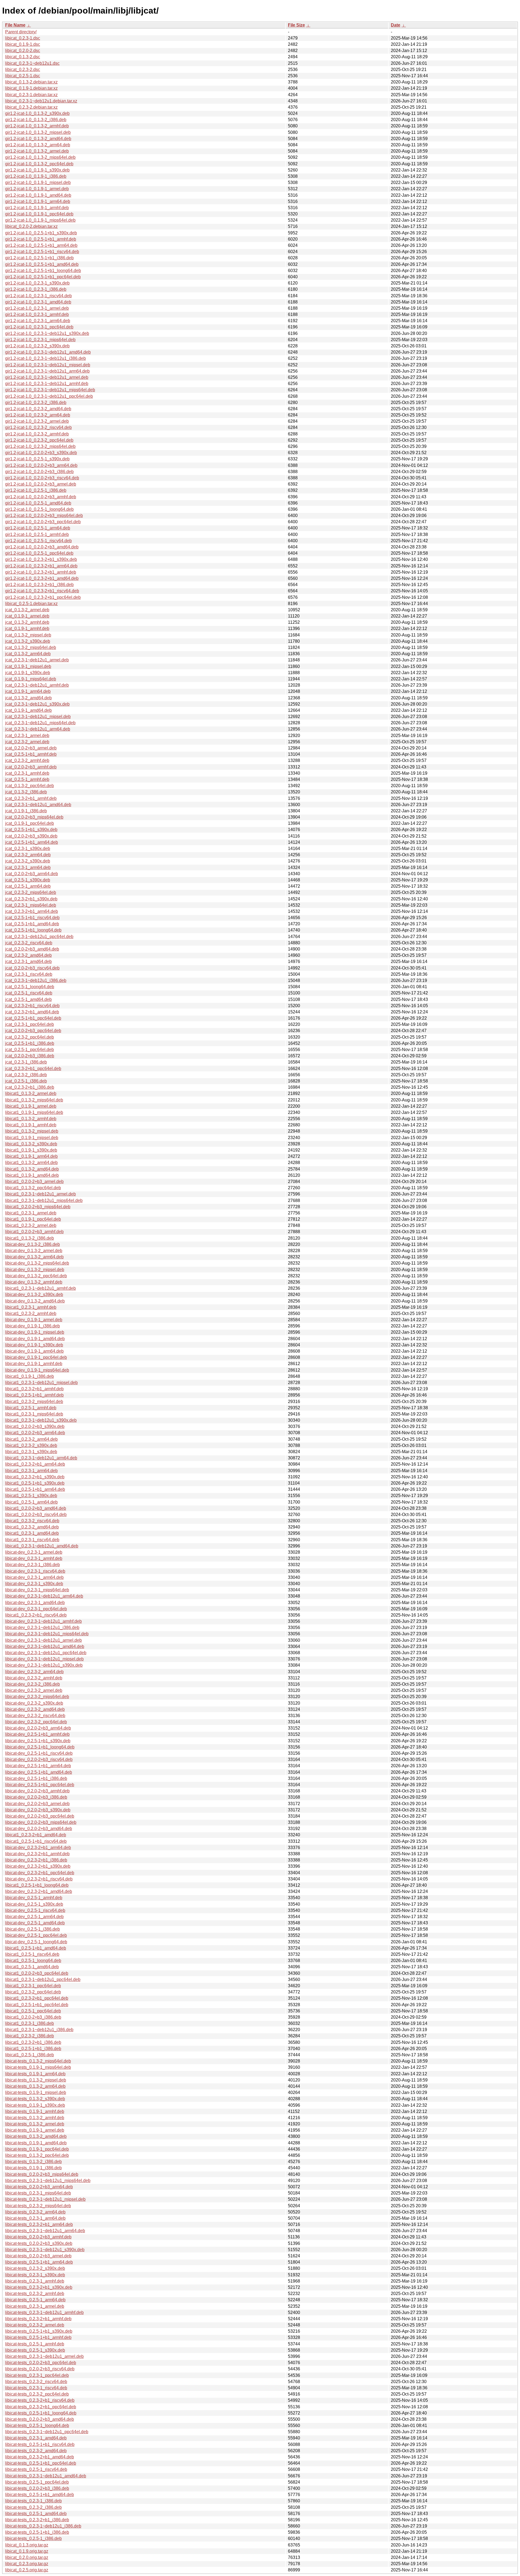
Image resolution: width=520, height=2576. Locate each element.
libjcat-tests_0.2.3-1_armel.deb (35, 2306)
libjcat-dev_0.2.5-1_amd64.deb (35, 1923)
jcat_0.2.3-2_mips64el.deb (31, 892)
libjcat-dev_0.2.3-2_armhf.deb (34, 1678)
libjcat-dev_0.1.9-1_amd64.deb (35, 1339)
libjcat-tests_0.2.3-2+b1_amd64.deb (40, 2457)
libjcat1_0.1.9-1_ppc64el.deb (33, 1219)
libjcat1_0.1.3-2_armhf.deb (31, 1119)
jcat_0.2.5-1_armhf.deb (27, 779)
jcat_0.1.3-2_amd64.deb (28, 698)
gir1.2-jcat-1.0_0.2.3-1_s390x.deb (37, 283)
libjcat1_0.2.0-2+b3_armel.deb (34, 1182)
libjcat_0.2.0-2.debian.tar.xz (31, 226)
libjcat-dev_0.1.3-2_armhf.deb (34, 1282)
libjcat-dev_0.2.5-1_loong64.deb (36, 1942)
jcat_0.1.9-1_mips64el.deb (31, 679)
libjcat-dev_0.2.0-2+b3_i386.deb (36, 1797)
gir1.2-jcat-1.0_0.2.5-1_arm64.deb (38, 528)
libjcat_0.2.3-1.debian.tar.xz (31, 95)
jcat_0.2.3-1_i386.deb (26, 1062)
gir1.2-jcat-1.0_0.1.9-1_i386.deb (36, 176)
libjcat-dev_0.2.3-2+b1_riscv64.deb (39, 1879)
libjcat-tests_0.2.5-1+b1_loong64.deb (41, 2413)
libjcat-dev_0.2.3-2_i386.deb (32, 1684)
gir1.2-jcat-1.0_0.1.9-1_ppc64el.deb (39, 214)
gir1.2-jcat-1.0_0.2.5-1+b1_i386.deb (39, 258)
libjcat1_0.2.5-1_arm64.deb (31, 1502)
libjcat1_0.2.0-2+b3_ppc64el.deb (37, 1973)
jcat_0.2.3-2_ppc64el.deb (30, 1037)
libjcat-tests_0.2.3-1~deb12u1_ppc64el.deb (47, 2432)
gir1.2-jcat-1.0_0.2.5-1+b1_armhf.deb (41, 239)
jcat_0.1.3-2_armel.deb (27, 610)
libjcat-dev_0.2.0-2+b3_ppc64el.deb (40, 1816)
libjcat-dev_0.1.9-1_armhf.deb (34, 1364)
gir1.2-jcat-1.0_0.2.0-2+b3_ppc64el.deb (43, 522)
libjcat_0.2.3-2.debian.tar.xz (31, 107)
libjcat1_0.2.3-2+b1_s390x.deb (35, 1477)
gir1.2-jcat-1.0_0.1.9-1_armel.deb (37, 189)
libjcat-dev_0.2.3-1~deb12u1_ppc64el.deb (46, 1653)
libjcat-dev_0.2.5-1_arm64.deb (34, 1917)
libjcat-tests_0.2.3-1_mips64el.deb (38, 2193)
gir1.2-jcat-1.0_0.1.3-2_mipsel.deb (38, 132)
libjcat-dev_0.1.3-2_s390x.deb (34, 1295)
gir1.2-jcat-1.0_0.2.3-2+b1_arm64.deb (41, 566)
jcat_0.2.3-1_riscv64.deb (29, 974)
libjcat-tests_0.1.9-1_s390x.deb (35, 2105)
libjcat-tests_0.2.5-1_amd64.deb (36, 2514)
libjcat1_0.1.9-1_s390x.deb (31, 1150)
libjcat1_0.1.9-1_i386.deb (30, 1376)
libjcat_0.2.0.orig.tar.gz (27, 2557)
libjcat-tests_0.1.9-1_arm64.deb (35, 2074)
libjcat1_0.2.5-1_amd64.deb (32, 1967)
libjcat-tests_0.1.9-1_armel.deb (35, 2130)
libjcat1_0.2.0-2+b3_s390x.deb (35, 1426)
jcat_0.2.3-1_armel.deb (27, 736)
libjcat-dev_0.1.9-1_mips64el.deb (37, 1370)
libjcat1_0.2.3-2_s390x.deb (31, 1445)
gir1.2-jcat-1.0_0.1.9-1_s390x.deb (37, 170)
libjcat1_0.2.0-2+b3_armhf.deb (34, 1232)
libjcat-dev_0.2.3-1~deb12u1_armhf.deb (43, 1621)
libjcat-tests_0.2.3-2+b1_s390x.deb (39, 2287)
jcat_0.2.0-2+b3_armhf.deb (31, 767)
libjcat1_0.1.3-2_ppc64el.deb (33, 1188)
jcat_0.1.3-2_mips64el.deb (31, 647)
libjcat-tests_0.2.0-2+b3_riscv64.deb (40, 2369)
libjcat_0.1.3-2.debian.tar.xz (31, 82)
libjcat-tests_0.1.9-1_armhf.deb (35, 2111)
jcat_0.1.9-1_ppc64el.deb (30, 823)
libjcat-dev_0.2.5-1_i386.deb (32, 1929)
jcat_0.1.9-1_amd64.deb (28, 710)
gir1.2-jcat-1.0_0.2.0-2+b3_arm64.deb (41, 465)
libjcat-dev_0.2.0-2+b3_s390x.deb (38, 1810)
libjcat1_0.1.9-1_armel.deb (31, 1106)
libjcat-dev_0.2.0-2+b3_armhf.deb (37, 1791)
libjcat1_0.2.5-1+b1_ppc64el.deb (37, 2005)
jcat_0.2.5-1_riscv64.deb (29, 993)
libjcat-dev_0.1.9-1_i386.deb (32, 1326)
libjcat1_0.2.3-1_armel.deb (31, 1213)
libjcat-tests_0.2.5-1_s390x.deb (35, 2350)
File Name (15, 25)
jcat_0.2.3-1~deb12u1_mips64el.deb (40, 723)
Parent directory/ (21, 32)
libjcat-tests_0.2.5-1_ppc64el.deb (37, 2482)
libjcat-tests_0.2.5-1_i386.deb (33, 2538)
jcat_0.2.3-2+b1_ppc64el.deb (33, 1069)
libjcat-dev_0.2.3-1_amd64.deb (35, 1603)
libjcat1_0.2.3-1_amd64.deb (32, 1533)
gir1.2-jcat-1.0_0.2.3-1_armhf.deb (37, 314)
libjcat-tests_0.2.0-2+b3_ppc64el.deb (41, 2363)
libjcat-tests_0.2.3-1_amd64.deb (36, 2438)
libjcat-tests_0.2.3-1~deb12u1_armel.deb (44, 2356)
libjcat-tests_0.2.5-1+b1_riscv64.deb (40, 2444)
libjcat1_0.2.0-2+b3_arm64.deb (35, 1433)
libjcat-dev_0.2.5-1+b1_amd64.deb (39, 1772)
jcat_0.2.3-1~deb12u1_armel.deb (37, 660)
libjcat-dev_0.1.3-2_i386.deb (32, 1244)
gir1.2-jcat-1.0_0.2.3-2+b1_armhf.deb (41, 572)
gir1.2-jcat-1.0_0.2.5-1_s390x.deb (37, 459)
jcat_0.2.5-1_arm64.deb (28, 886)
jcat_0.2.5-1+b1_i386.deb (30, 1043)
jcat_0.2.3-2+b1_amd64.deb (32, 1012)
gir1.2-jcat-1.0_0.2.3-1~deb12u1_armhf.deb (47, 384)
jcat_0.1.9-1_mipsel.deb (28, 666)
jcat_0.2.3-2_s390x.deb (28, 861)
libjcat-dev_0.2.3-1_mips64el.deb (37, 1590)
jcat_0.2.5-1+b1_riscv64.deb (32, 918)
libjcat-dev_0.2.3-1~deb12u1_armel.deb (43, 1640)
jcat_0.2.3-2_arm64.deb (28, 855)
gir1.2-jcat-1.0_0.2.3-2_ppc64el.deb (39, 440)
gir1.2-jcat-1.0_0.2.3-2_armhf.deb (37, 434)
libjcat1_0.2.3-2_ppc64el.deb (33, 1992)
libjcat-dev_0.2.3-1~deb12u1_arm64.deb (44, 1596)
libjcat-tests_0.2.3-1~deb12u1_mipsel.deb (45, 2199)
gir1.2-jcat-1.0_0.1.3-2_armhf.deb (37, 126)
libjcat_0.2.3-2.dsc (23, 70)
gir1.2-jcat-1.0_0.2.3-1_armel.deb (37, 308)
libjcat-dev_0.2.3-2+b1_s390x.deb (38, 1866)
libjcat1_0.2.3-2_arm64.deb (31, 1439)
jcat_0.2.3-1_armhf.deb (27, 773)
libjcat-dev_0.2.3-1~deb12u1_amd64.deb (45, 1646)
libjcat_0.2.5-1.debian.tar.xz (31, 604)
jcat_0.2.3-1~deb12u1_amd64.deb (38, 805)
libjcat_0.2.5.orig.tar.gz (27, 2570)
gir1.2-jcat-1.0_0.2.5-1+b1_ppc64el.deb (43, 277)
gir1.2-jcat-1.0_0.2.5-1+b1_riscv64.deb (42, 252)
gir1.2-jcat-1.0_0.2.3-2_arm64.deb (38, 415)
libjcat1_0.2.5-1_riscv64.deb (32, 1954)
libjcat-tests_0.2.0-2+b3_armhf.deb (38, 2237)
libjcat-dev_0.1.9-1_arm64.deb (34, 1351)
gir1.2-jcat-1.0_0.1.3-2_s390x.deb (37, 113)
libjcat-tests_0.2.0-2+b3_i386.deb (37, 2488)
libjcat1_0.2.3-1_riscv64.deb (32, 1540)
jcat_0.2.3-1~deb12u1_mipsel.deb (38, 717)
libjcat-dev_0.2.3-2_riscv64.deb (35, 1716)
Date (396, 25)
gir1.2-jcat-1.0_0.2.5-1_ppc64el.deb (39, 553)
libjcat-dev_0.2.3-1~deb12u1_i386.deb (42, 1628)
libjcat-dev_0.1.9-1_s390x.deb (34, 1345)
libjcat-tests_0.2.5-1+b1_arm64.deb (39, 2262)
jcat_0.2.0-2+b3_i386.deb (30, 1056)
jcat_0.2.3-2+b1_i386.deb (30, 1087)
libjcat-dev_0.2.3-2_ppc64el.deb (36, 1722)
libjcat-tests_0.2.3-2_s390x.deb (35, 2268)
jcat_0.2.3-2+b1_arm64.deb (32, 911)
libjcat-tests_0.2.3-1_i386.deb (33, 2501)
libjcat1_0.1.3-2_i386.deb (30, 1238)
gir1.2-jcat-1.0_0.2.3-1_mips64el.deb (40, 340)
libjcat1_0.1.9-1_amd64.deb (32, 1175)
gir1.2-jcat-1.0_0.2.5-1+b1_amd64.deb (42, 264)
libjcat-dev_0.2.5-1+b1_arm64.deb (38, 1766)
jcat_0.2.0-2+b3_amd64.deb (32, 949)
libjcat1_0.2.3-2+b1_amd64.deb (36, 1835)
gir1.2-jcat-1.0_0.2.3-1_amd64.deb (38, 302)
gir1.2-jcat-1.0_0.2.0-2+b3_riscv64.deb (42, 478)
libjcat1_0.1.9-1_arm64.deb (31, 1156)
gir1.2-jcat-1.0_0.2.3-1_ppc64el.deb (39, 327)
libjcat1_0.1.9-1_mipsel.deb (32, 1138)
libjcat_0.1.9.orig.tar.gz (27, 2551)
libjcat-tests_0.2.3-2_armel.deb (35, 2325)
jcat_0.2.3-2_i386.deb (26, 1075)
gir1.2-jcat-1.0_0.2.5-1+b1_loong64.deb (43, 271)
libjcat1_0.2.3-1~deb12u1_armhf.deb (40, 1288)
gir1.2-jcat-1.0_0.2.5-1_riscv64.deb (38, 541)
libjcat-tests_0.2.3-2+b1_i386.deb (37, 2520)
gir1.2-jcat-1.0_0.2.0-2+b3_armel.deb (41, 484)
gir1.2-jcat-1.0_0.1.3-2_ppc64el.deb (39, 164)
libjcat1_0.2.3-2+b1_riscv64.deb (36, 1615)
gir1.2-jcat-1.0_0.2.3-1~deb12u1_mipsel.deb (48, 365)
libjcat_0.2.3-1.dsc (23, 38)
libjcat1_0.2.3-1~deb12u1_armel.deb (40, 1194)
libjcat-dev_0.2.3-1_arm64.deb (34, 1577)
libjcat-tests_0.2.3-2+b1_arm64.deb (39, 2224)
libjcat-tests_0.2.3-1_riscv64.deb (36, 2388)
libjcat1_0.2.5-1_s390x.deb (31, 1496)
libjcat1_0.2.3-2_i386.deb (30, 2036)
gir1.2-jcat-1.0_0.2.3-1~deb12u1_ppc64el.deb (49, 396)
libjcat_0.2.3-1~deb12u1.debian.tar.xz (41, 101)
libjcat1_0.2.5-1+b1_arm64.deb (35, 1489)
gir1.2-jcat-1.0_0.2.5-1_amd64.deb (38, 503)
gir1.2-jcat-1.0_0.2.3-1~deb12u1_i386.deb (45, 358)
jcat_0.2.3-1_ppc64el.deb (30, 1024)
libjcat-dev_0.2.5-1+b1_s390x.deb (38, 1741)
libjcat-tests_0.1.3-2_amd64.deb (36, 2136)
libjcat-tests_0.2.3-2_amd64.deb (36, 2451)
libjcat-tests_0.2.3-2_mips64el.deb (38, 2206)
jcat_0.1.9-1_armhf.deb (27, 628)
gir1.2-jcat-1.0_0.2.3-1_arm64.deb (38, 321)
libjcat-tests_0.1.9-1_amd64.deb (36, 2143)
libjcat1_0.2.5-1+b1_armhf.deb (34, 1395)
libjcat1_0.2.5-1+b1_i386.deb (33, 2049)
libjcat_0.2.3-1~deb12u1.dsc (32, 63)
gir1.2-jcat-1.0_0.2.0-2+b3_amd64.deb (42, 547)
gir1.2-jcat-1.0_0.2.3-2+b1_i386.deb (39, 585)
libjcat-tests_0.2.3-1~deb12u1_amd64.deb (46, 2476)
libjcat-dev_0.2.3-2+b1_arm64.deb (38, 1848)
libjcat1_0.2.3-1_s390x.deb (31, 1452)
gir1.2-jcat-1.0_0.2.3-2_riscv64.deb (38, 427)
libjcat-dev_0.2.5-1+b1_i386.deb (36, 1778)
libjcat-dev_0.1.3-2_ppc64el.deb (36, 1276)
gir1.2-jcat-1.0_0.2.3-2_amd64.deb (38, 409)
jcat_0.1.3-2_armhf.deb (27, 622)
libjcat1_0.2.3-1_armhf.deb (31, 1307)
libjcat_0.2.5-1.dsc (23, 76)
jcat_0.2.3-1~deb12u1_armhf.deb (37, 685)
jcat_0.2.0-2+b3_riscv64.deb (32, 968)
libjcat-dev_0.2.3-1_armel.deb (34, 1552)
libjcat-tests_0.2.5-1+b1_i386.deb (37, 2532)
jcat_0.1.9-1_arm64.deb (28, 691)
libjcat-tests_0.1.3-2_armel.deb (35, 2124)
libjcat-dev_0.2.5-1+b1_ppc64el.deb (40, 1785)
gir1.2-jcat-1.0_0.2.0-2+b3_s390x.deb (41, 453)
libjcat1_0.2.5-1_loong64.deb (33, 1961)
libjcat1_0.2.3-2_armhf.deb (31, 1313)
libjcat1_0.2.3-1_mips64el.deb (34, 1414)
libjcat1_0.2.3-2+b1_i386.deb (33, 2042)
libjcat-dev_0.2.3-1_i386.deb (32, 1565)
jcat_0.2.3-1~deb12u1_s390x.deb (37, 704)
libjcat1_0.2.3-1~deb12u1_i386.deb (39, 2030)
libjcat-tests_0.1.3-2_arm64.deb (35, 2086)
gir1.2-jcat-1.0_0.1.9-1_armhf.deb (37, 208)
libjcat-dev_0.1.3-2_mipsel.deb (35, 1270)
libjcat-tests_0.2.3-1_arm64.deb (35, 2218)
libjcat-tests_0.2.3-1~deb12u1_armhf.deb (44, 2312)
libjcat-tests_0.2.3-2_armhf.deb (35, 2294)
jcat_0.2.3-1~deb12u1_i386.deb (36, 980)
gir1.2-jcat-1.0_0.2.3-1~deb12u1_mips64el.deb (50, 390)
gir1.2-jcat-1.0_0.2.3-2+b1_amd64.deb (42, 578)
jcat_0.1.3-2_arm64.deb (28, 654)
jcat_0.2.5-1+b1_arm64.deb (32, 842)
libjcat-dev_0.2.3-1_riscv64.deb (35, 1571)
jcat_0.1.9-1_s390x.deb (28, 673)
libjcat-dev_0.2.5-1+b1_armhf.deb (37, 1734)
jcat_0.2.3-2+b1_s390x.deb (31, 899)
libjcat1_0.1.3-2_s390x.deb (31, 1144)
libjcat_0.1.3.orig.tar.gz (27, 2545)
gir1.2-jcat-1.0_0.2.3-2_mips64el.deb (40, 446)
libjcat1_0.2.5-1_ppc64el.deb (33, 2011)
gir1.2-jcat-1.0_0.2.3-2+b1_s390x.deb (41, 559)
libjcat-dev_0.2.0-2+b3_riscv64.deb (39, 1759)
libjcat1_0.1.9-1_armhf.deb (31, 1125)
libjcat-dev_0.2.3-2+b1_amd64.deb (39, 1891)
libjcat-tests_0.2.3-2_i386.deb (33, 2507)
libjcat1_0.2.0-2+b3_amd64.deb (36, 1508)
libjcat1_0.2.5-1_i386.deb (30, 2055)
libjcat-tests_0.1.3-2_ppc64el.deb (37, 2155)
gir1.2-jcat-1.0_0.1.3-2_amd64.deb (38, 139)
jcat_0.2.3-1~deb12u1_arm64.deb (38, 729)
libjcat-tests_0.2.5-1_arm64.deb (35, 2300)
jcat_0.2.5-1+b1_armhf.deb (31, 754)
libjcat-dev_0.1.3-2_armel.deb (34, 1251)
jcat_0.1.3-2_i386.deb (26, 792)
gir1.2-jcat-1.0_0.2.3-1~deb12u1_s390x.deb (47, 333)
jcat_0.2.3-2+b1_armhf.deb (31, 798)
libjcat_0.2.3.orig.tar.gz (27, 2564)
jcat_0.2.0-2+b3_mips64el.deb (34, 817)
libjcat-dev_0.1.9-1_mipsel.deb (35, 1332)
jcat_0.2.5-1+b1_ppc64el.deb (33, 1018)
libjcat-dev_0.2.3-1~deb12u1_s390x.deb (44, 1665)
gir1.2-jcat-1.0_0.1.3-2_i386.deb (36, 120)
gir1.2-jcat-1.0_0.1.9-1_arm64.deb (38, 201)
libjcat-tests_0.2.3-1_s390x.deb (35, 2275)
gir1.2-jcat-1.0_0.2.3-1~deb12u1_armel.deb (47, 377)
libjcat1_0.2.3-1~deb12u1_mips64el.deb (44, 1200)
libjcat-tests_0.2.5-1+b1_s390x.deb (39, 2331)
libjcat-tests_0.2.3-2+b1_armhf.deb (38, 2319)
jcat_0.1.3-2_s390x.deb (28, 641)
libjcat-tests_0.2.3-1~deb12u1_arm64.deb (45, 2231)
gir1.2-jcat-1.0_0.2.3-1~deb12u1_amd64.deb (48, 352)
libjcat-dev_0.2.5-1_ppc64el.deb (36, 1935)
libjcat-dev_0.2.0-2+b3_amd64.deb (39, 1829)
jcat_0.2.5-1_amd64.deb (28, 999)
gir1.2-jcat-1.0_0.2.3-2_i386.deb (36, 403)
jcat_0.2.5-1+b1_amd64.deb (32, 924)
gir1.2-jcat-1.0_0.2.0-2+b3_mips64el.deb (44, 515)
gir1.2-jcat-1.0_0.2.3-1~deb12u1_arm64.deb (47, 371)
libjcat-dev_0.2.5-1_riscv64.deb (35, 1910)
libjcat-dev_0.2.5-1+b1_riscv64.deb (39, 1753)
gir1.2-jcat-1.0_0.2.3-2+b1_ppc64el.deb (43, 597)
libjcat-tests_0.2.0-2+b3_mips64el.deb (42, 2174)
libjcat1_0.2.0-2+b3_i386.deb (33, 2017)
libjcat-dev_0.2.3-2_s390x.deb (34, 1703)
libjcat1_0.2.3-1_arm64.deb (31, 1471)
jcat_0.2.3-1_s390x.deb (28, 849)
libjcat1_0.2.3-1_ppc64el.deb (33, 1986)
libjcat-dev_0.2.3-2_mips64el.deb (37, 1697)
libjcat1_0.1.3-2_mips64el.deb (34, 1100)
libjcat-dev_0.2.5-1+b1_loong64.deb (40, 1747)
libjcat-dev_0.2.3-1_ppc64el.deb (36, 1609)
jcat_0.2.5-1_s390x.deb (28, 880)
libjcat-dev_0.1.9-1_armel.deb (34, 1320)
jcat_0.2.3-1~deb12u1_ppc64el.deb (39, 937)
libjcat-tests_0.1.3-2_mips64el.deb (38, 2061)
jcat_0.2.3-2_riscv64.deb (29, 943)
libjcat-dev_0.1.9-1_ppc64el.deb (36, 1357)
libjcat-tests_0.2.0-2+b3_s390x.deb (39, 2243)
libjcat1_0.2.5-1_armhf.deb (31, 1408)
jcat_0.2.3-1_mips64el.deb (31, 905)
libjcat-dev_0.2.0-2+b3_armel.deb (37, 1804)
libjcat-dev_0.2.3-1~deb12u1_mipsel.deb (44, 1659)
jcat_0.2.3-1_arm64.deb (28, 867)
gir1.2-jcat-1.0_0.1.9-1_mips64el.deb (40, 220)
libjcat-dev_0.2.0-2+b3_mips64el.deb (41, 1822)
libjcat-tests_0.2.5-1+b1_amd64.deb (40, 2495)
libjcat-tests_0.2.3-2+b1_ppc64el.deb (41, 2407)
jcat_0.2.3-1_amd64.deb (28, 961)
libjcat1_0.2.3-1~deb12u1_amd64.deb (42, 1546)
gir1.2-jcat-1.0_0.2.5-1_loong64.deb (39, 509)
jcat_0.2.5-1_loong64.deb (30, 987)
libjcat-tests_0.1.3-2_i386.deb (33, 2162)
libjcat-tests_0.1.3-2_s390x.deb (35, 2099)
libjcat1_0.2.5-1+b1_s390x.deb (35, 1483)
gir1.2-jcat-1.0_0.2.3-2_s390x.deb (37, 346)
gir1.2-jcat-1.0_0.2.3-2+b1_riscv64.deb (42, 591)
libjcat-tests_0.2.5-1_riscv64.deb (36, 2469)
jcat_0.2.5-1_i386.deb (26, 1081)
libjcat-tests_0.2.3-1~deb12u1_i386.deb (43, 2526)
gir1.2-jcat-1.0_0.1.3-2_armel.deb (37, 151)
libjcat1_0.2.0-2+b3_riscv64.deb (36, 1515)
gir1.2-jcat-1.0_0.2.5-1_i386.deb (36, 490)
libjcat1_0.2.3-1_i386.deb (30, 2023)
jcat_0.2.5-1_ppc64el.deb (30, 1050)
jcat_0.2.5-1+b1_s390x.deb (31, 830)
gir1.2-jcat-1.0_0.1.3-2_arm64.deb (38, 145)
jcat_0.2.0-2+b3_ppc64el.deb (33, 1031)
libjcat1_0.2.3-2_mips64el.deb (34, 1402)
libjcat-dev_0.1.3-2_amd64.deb (35, 1301)
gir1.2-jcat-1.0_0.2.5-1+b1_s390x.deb (41, 233)
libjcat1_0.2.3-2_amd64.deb (32, 1527)
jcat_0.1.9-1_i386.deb (26, 811)
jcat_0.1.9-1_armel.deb (27, 616)
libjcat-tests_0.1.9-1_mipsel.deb (36, 2092)
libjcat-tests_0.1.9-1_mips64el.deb (38, 2067)
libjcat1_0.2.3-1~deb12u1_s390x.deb (41, 1420)
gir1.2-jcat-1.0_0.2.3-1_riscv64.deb (38, 296)
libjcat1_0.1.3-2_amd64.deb (32, 1169)
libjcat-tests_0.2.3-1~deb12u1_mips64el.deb (48, 2181)
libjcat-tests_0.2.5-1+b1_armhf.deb (38, 2337)
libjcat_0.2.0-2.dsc (23, 51)
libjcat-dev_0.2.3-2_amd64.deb (35, 1709)
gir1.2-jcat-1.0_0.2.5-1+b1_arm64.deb (41, 245)
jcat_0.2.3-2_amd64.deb (28, 955)
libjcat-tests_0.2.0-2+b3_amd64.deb (40, 2419)
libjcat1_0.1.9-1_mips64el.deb (34, 1112)
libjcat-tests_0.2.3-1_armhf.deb (35, 2281)
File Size (296, 25)
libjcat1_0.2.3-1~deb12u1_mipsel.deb (41, 1383)
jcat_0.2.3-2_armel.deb (27, 742)
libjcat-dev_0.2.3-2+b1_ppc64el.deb (40, 1873)
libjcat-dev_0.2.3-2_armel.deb (34, 1690)
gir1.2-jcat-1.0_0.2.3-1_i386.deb (36, 289)
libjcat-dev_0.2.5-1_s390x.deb (34, 1904)
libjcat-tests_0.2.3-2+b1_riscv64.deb (40, 2400)
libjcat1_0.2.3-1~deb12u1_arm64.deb (41, 1458)
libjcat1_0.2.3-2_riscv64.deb (32, 1521)
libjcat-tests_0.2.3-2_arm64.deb (35, 2212)
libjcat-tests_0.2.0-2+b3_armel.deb (38, 2256)
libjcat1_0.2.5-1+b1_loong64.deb (37, 1885)
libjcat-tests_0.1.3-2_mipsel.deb (36, 2080)
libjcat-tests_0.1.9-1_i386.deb (33, 2168)
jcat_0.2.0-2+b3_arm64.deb (32, 874)
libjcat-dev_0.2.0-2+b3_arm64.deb (38, 1728)
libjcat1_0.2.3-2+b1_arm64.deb (35, 1464)
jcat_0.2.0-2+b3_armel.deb (31, 748)
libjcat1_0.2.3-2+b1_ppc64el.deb (37, 1998)
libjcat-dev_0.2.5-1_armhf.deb (34, 1898)
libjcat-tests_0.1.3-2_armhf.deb (35, 2118)
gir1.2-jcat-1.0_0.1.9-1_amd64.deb (38, 195)
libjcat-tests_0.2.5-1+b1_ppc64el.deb (41, 2463)
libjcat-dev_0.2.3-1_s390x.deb (34, 1584)
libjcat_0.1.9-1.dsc (23, 44)
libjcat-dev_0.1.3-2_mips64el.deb (37, 1263)
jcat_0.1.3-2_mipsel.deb (28, 635)
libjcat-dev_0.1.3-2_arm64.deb (34, 1257)
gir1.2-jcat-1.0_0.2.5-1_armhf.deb (37, 534)
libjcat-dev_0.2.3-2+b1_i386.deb (36, 1860)
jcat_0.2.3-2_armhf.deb (27, 760)
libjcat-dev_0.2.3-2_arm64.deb (34, 1672)
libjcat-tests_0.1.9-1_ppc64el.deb (37, 2149)
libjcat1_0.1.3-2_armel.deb (31, 1093)
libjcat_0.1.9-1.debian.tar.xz (31, 88)
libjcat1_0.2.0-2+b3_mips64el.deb (38, 1207)
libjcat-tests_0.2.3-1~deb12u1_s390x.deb (45, 2250)
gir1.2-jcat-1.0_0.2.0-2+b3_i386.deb (39, 472)
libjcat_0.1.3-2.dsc (23, 57)
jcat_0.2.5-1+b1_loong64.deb (33, 930)
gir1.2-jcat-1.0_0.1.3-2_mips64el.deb (40, 157)
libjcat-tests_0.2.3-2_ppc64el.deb (37, 2394)
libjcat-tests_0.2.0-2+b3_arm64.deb (39, 2187)
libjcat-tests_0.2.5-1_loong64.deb (37, 2425)
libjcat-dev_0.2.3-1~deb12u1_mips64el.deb (47, 1634)
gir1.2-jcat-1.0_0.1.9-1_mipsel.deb (38, 182)
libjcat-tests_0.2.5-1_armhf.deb (35, 2344)
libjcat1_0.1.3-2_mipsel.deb (32, 1131)
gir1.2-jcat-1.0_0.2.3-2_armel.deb (37, 421)
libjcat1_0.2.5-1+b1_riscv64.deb (36, 1841)
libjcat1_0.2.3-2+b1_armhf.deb (34, 1389)
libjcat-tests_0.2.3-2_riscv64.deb (36, 2382)
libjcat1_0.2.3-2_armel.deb (31, 1225)
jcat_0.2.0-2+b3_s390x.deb (31, 836)
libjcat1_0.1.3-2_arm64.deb (31, 1163)
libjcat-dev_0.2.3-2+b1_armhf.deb (37, 1854)
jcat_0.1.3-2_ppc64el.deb (30, 786)
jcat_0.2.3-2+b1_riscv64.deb (32, 1006)
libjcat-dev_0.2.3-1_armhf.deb (34, 1558)
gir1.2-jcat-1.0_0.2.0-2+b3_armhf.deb (41, 497)
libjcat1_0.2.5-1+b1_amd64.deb (36, 1948)
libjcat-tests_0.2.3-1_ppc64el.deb (37, 2375)
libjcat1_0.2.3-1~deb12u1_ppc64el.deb (43, 1979)
